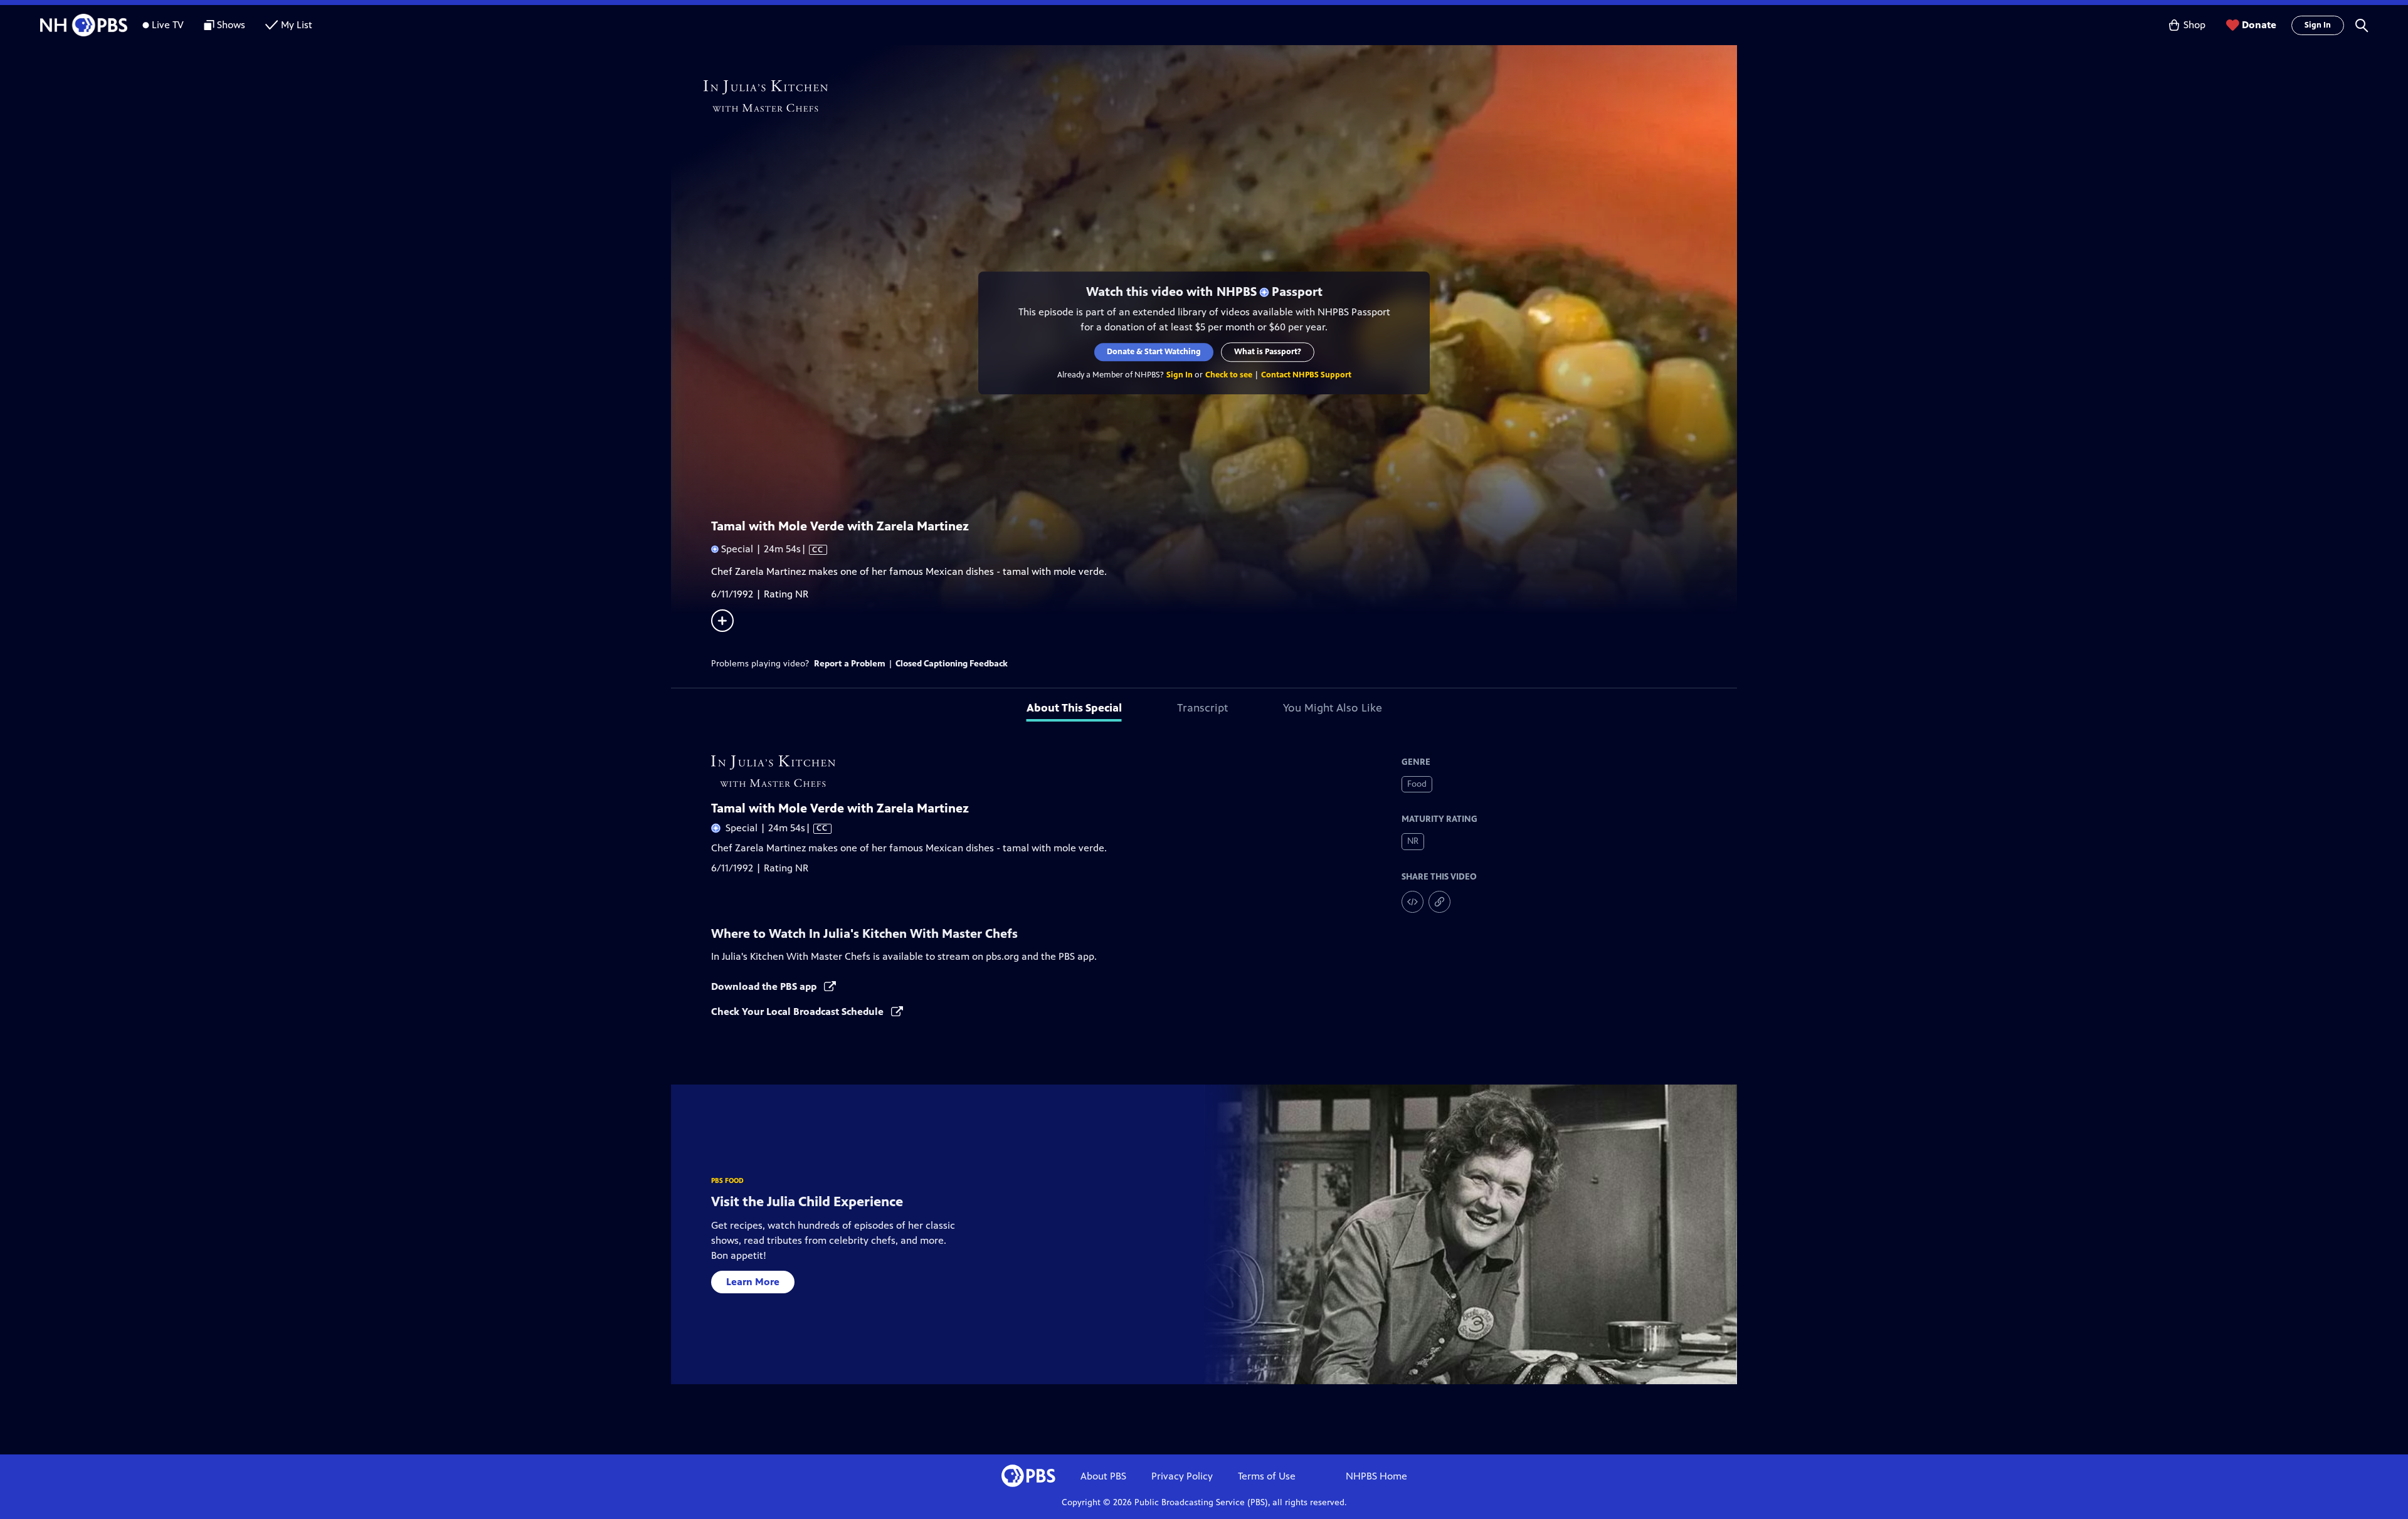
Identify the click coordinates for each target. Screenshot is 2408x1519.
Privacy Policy (1182, 1476)
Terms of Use (1267, 1476)
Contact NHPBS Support (1306, 375)
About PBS (1103, 1476)
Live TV (168, 25)
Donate (2259, 25)
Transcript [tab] (1202, 708)
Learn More (753, 1282)
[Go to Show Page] (1220, 96)
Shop (2194, 25)
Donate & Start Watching (1154, 352)
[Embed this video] (1413, 902)
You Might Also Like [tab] (1333, 708)
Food (1417, 784)
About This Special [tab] (1074, 708)
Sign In (2318, 25)
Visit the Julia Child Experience (807, 1201)
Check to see (1229, 375)
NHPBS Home (1376, 1476)
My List (297, 25)
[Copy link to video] (1439, 902)
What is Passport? (1268, 352)
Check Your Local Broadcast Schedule (799, 1012)
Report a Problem (850, 664)
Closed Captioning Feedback (952, 664)
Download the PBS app (765, 986)
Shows (231, 25)
